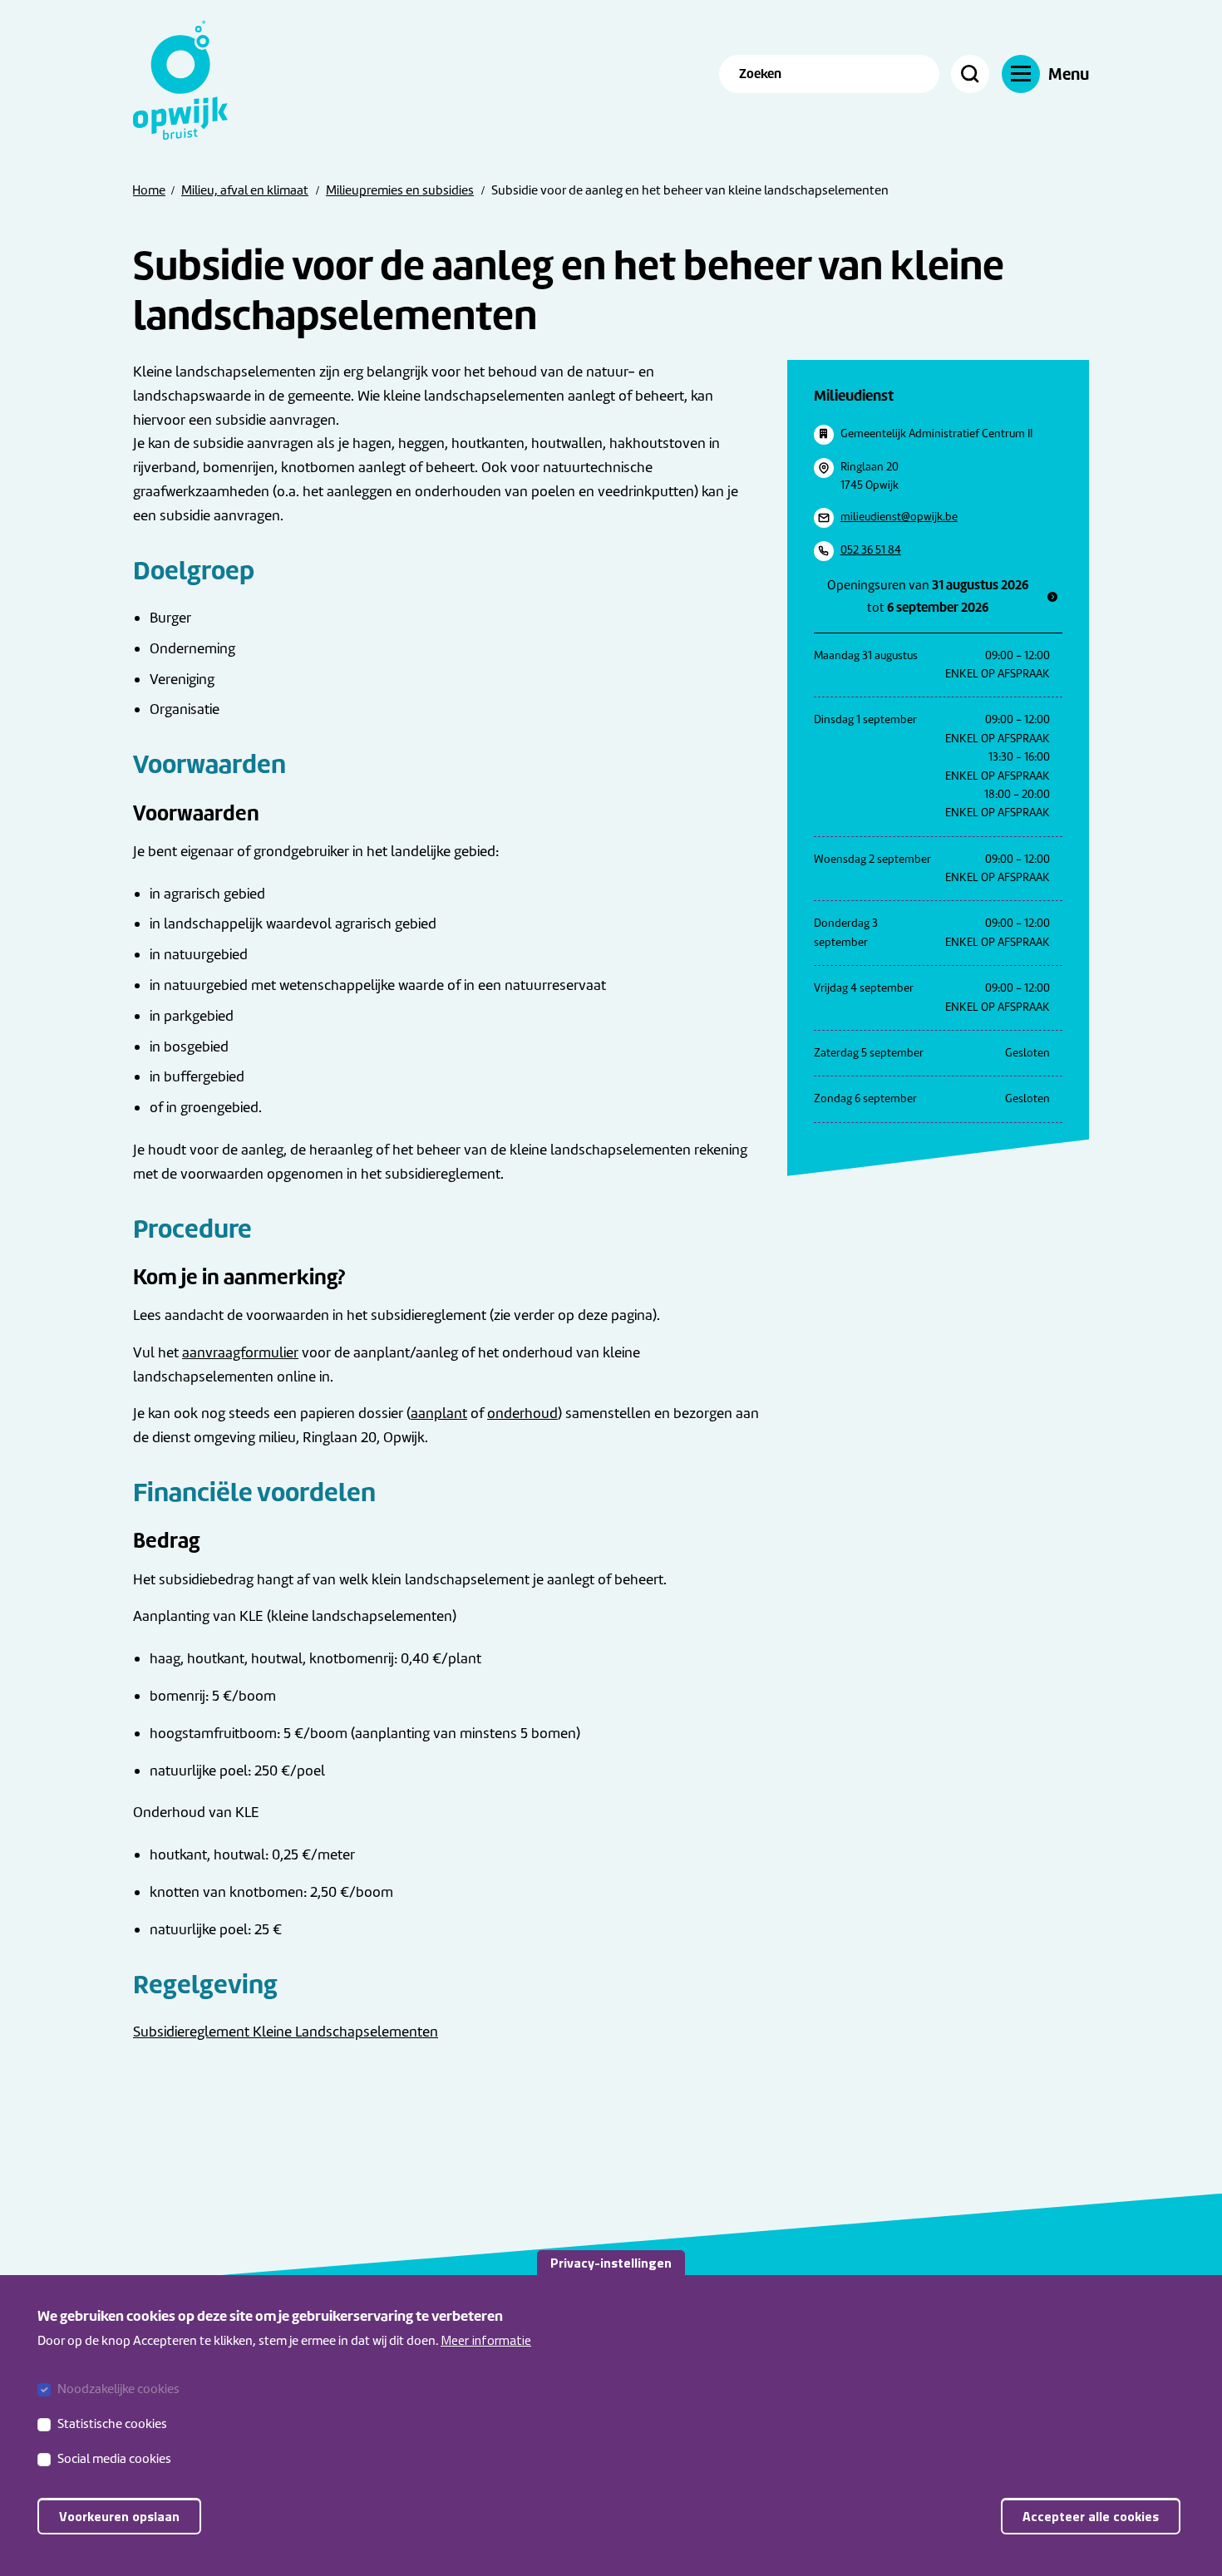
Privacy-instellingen (611, 2263)
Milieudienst (854, 395)
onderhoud (522, 1413)
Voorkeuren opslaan (119, 2516)
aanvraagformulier (240, 1352)
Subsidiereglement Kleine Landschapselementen (286, 2032)
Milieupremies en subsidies (400, 190)
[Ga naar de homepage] (191, 80)
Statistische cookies (112, 2424)
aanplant (439, 1413)
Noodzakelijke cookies (118, 2389)
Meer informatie (486, 2340)
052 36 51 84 (871, 550)
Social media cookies (114, 2459)
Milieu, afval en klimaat (245, 190)
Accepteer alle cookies (1091, 2516)
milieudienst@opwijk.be (899, 517)
